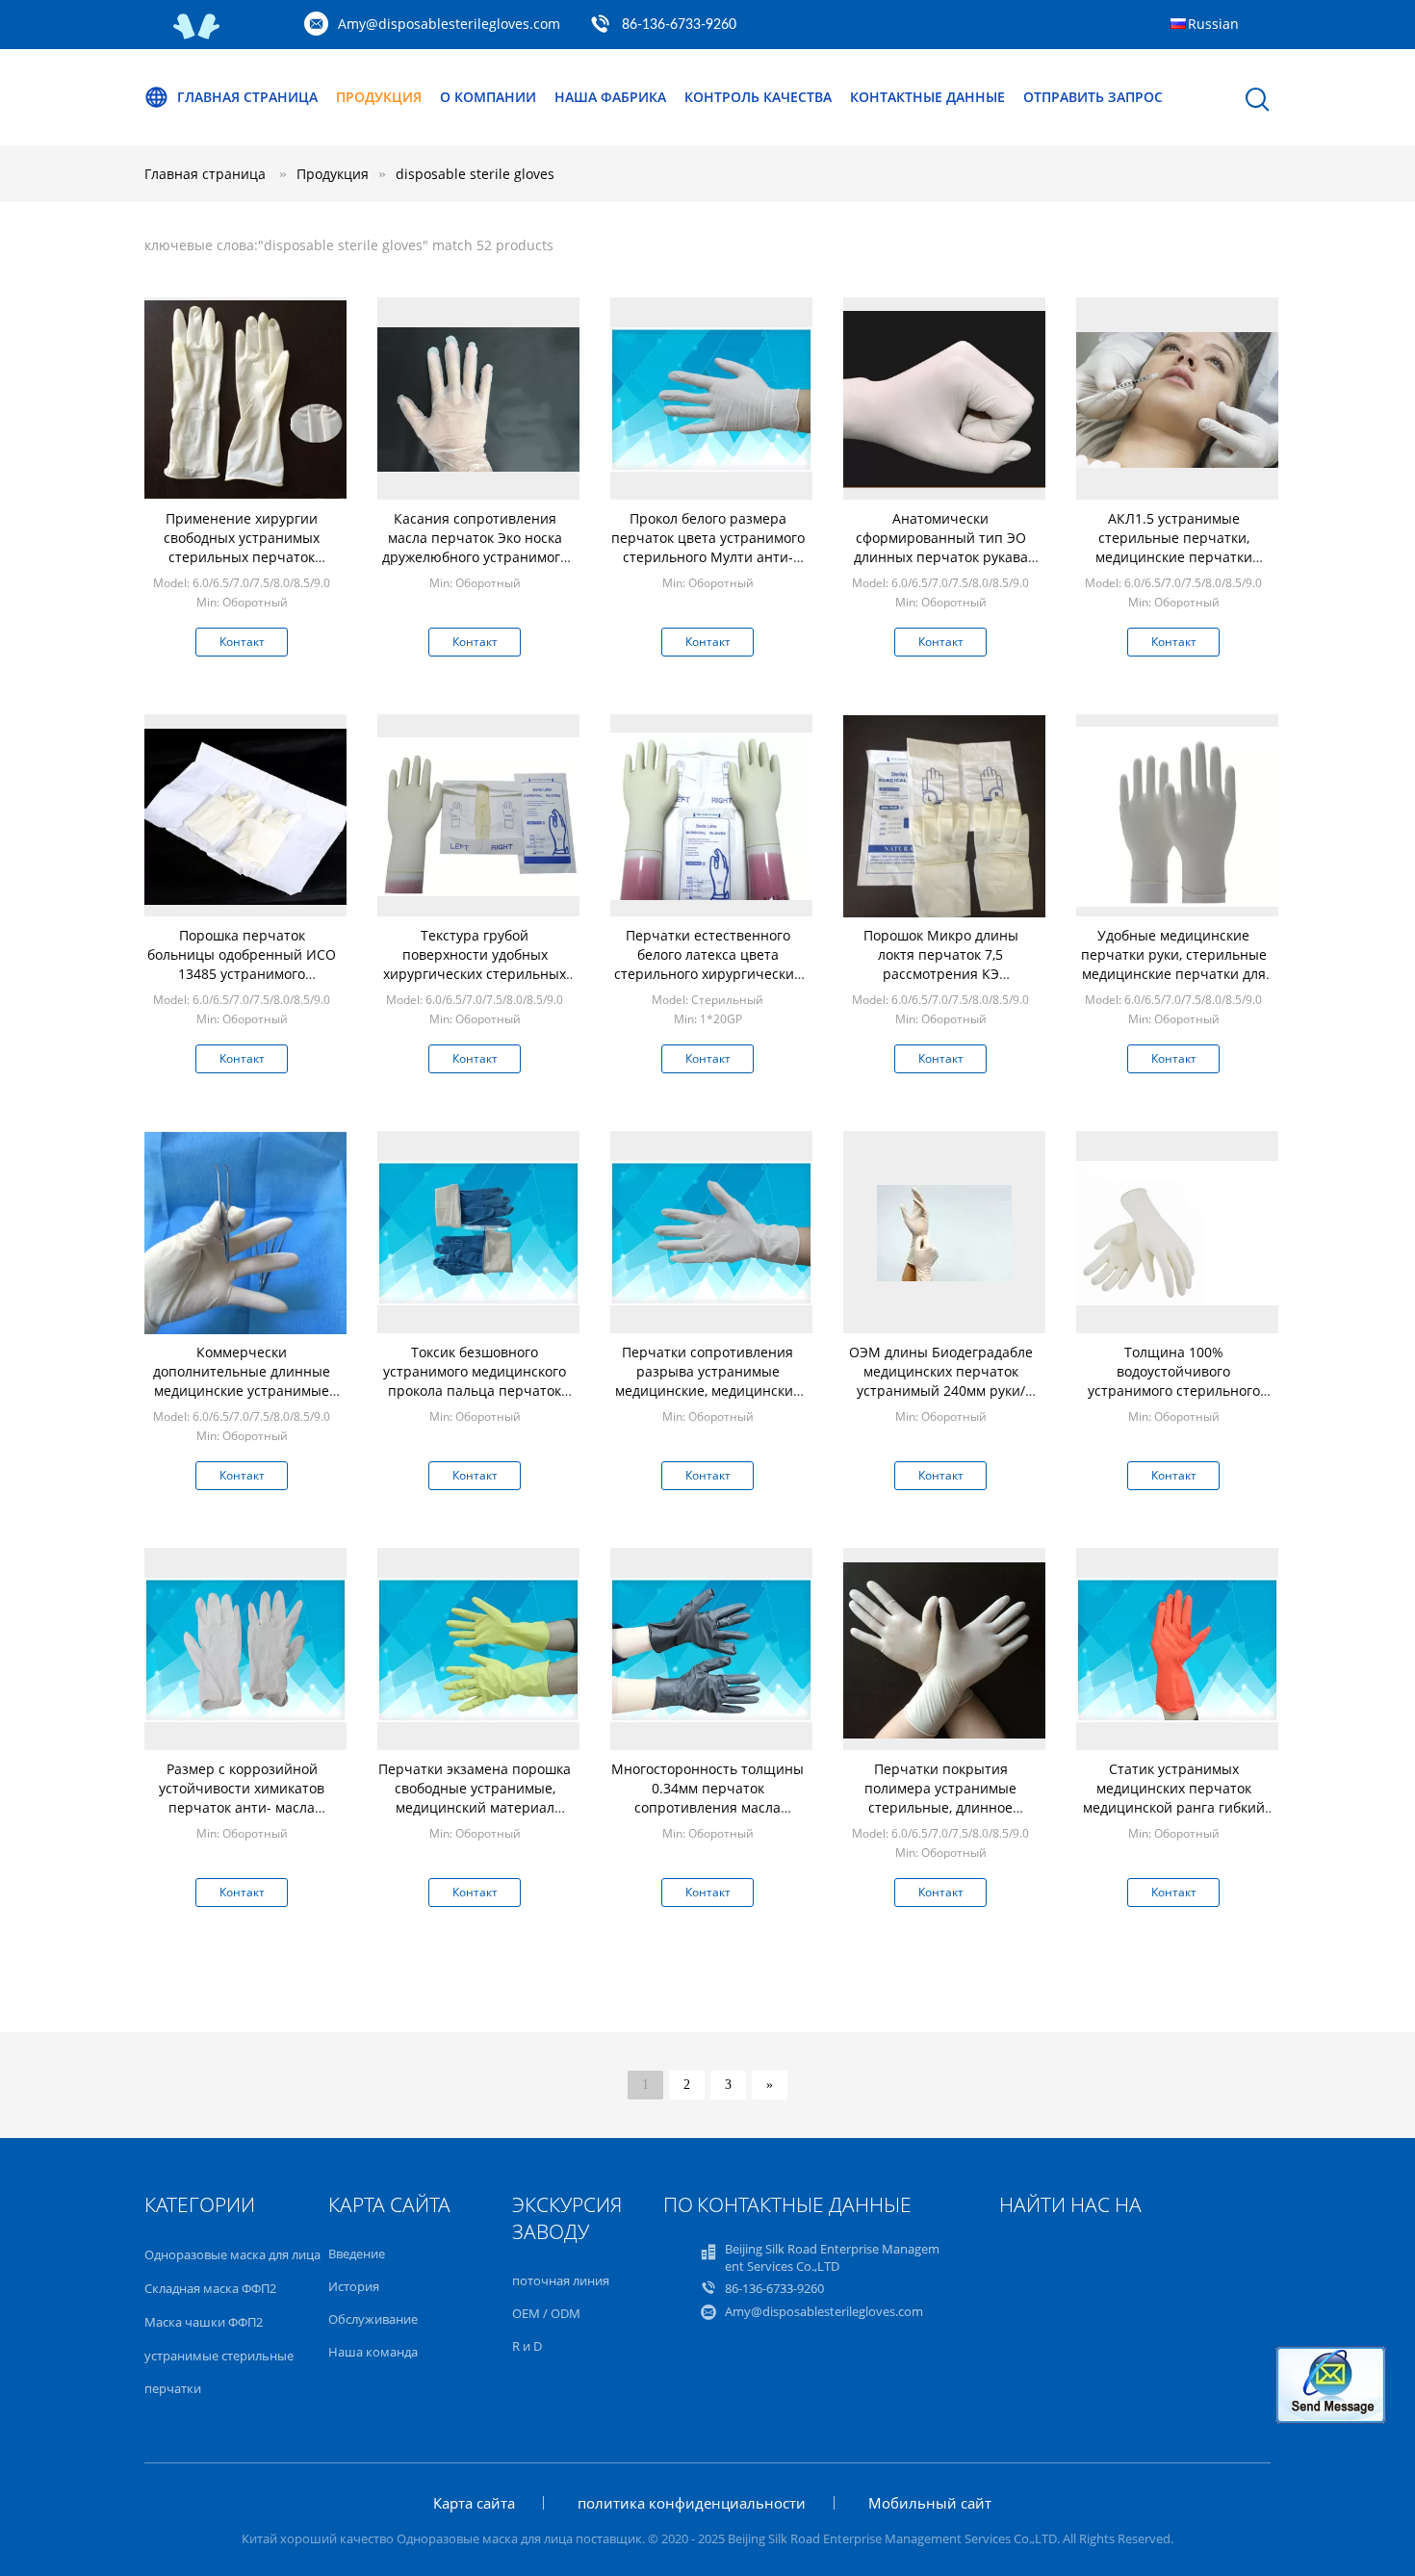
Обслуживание (373, 2319)
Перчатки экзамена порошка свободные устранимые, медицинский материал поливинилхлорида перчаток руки (475, 1807)
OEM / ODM (546, 2313)
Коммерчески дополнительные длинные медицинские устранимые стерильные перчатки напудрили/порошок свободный (242, 1400)
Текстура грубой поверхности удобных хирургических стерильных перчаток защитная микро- (475, 964)
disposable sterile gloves (475, 174)
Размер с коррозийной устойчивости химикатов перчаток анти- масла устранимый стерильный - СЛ (242, 1807)
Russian (1213, 24)
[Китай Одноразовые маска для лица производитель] (197, 35)
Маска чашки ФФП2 (204, 2322)
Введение (357, 2254)
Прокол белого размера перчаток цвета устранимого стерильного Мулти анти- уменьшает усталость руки (708, 547)
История (354, 2286)
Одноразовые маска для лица (232, 2254)
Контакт (242, 642)
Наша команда (373, 2352)
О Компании (488, 97)
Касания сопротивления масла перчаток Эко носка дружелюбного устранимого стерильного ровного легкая (475, 547)
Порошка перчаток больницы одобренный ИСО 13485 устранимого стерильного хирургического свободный (242, 974)
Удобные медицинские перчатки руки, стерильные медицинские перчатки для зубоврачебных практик (1174, 964)
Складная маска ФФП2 (210, 2288)
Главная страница (247, 97)
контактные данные (927, 97)
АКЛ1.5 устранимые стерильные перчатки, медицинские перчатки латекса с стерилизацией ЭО (1174, 547)
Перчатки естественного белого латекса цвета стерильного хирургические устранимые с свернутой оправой (708, 974)
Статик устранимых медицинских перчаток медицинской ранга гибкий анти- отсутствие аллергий (1174, 1798)
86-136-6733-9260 (679, 25)
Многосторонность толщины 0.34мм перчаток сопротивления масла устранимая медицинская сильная (707, 1807)
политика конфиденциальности (692, 2503)
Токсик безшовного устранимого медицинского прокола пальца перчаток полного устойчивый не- (475, 1381)
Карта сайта (474, 2503)
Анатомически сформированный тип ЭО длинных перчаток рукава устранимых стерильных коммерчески (941, 557)
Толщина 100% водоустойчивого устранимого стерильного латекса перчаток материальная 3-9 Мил (1174, 1391)
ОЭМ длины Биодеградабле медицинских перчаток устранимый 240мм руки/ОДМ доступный (941, 1381)
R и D (527, 2346)
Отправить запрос (1093, 97)
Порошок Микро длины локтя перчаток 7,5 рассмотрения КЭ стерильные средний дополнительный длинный (940, 974)
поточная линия (561, 2280)
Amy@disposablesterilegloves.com (449, 24)
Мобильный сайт (930, 2503)
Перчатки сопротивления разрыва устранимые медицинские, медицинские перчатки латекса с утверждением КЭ (708, 1391)
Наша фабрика (610, 97)
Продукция (379, 97)
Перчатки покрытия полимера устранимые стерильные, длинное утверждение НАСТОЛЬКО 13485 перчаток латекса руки (940, 1807)
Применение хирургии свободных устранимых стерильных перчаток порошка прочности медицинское (242, 557)
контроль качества (758, 97)
